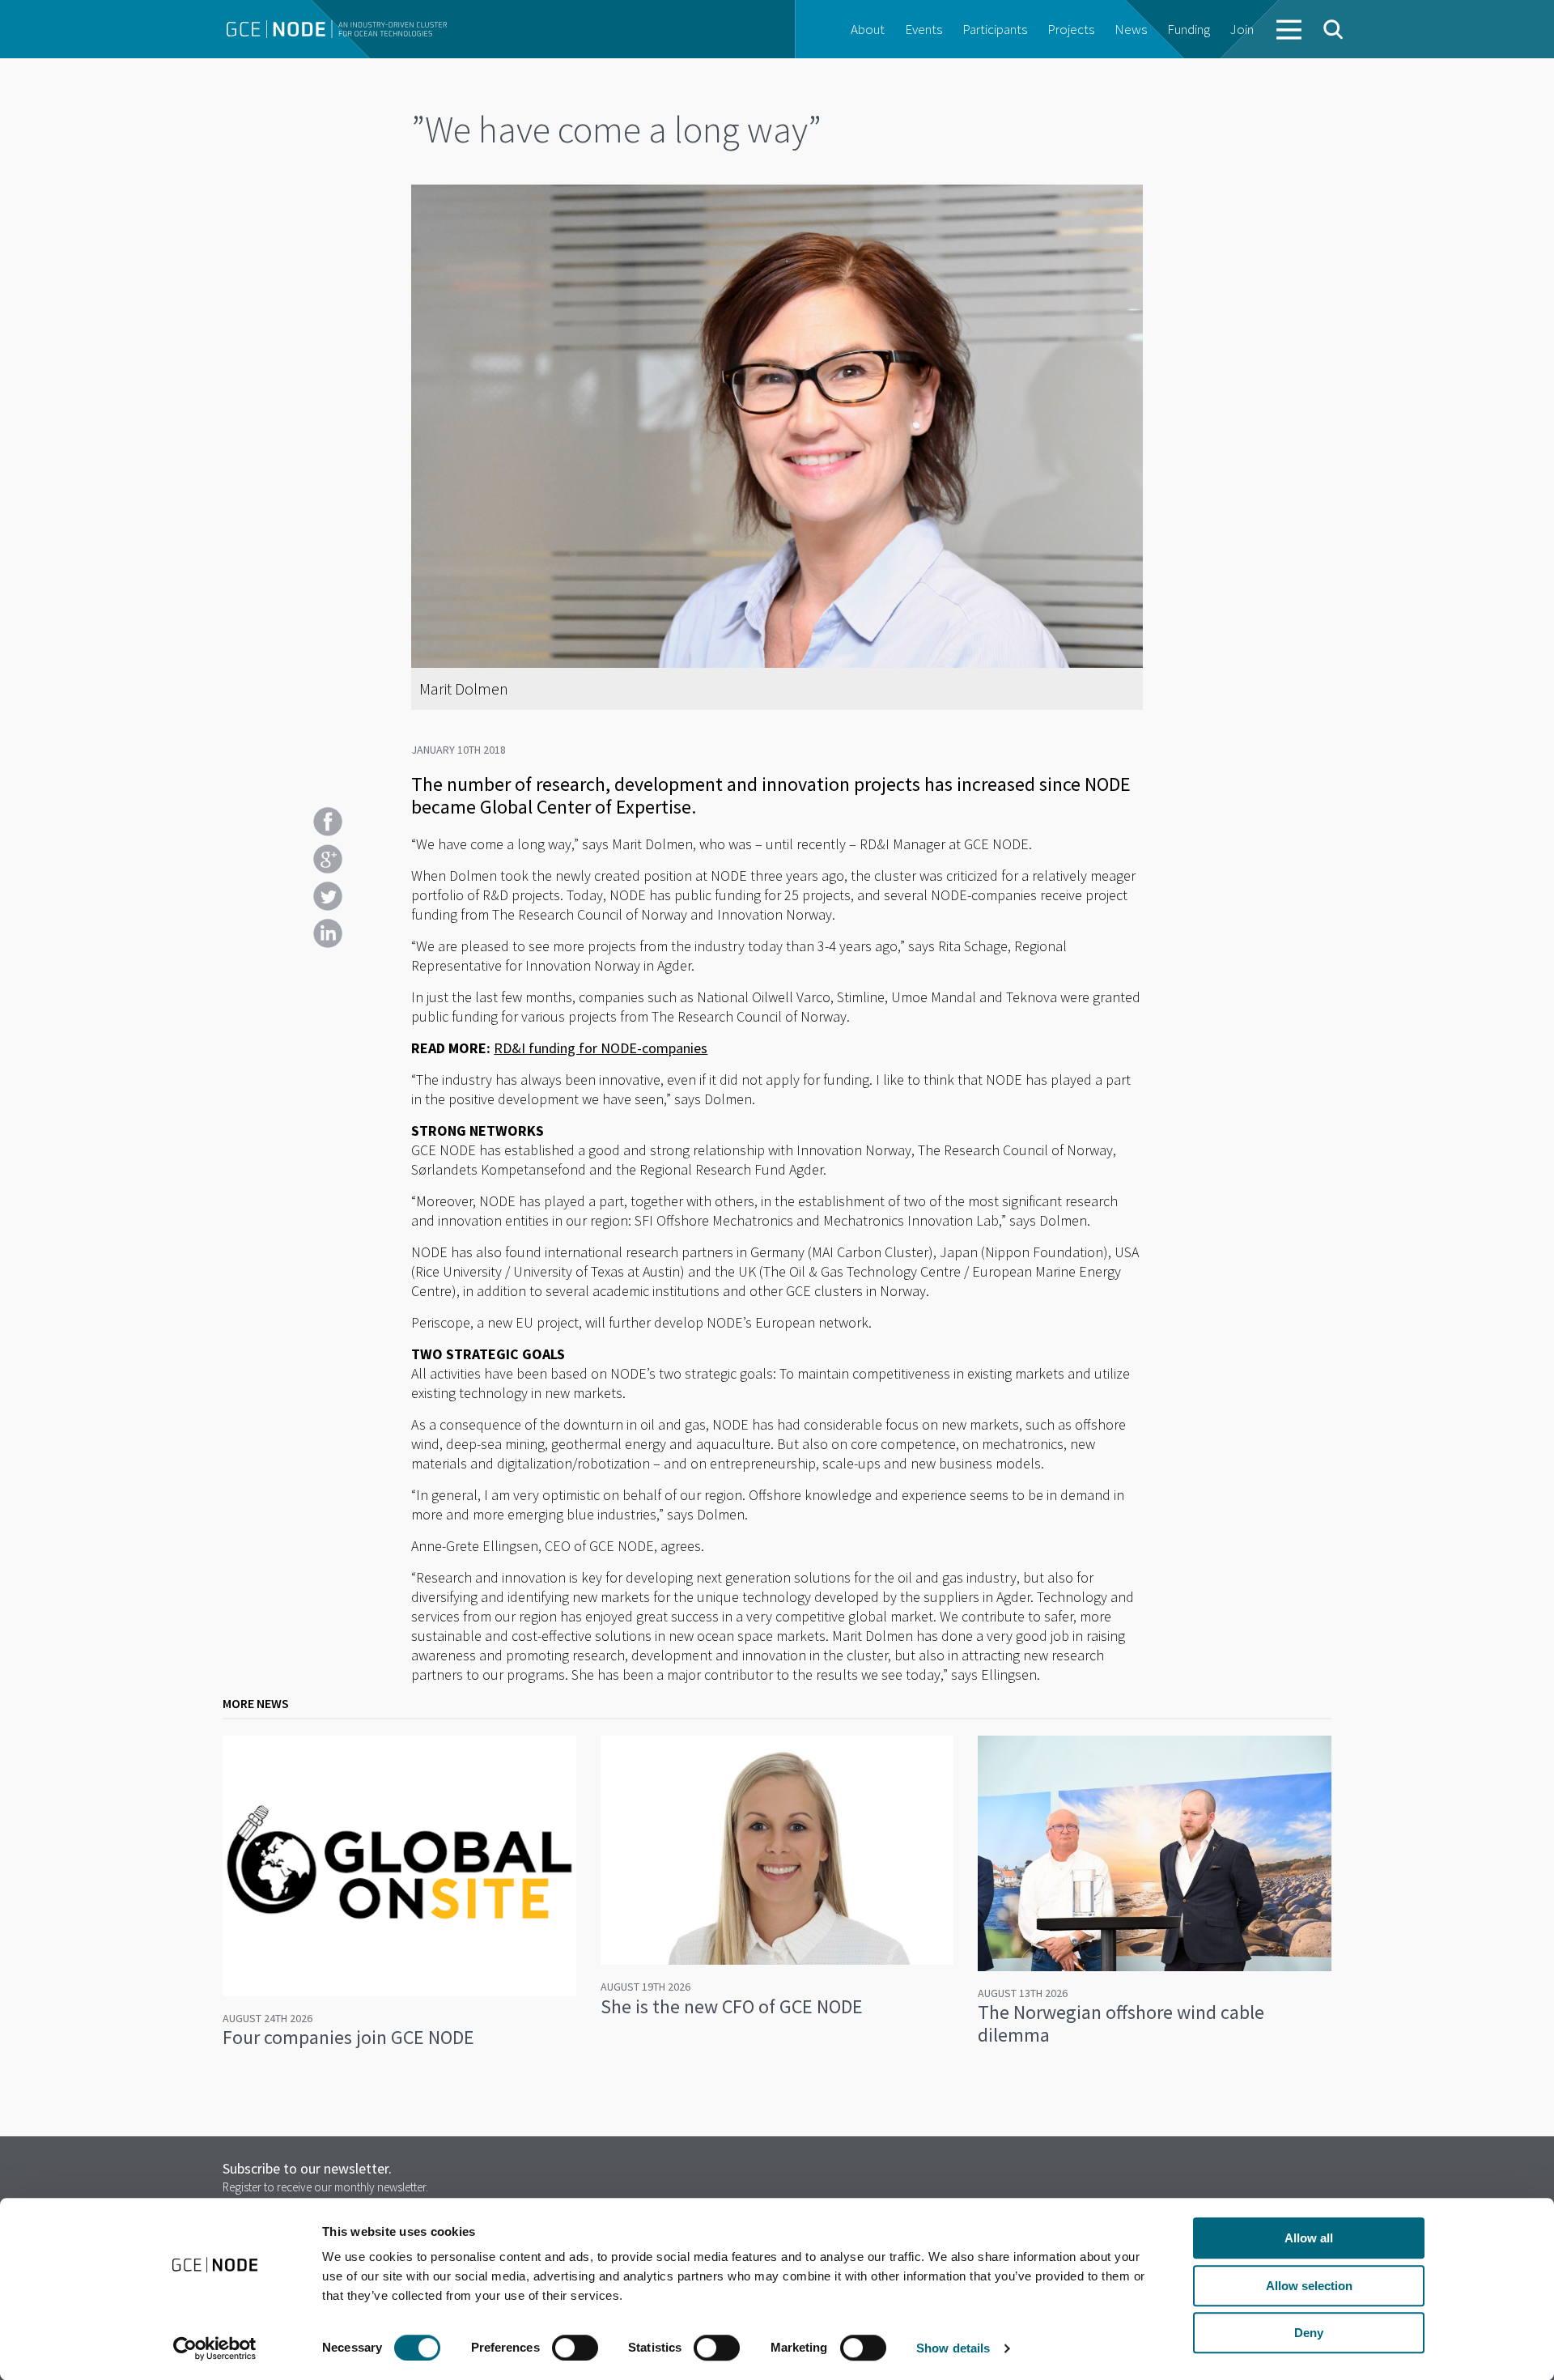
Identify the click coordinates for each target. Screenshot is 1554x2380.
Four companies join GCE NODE (348, 2037)
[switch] (575, 2348)
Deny (1309, 2333)
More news (256, 1703)
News (1131, 29)
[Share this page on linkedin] (328, 933)
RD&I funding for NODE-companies (601, 1048)
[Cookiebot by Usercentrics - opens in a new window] (215, 2348)
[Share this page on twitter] (328, 896)
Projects (1071, 29)
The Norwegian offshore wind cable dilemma (1121, 2023)
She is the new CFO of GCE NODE (732, 2006)
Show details (953, 2348)
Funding (1189, 29)
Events (923, 29)
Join (1242, 29)
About (868, 29)
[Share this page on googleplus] (328, 859)
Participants (995, 29)
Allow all (1309, 2238)
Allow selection (1309, 2286)
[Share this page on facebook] (328, 822)
